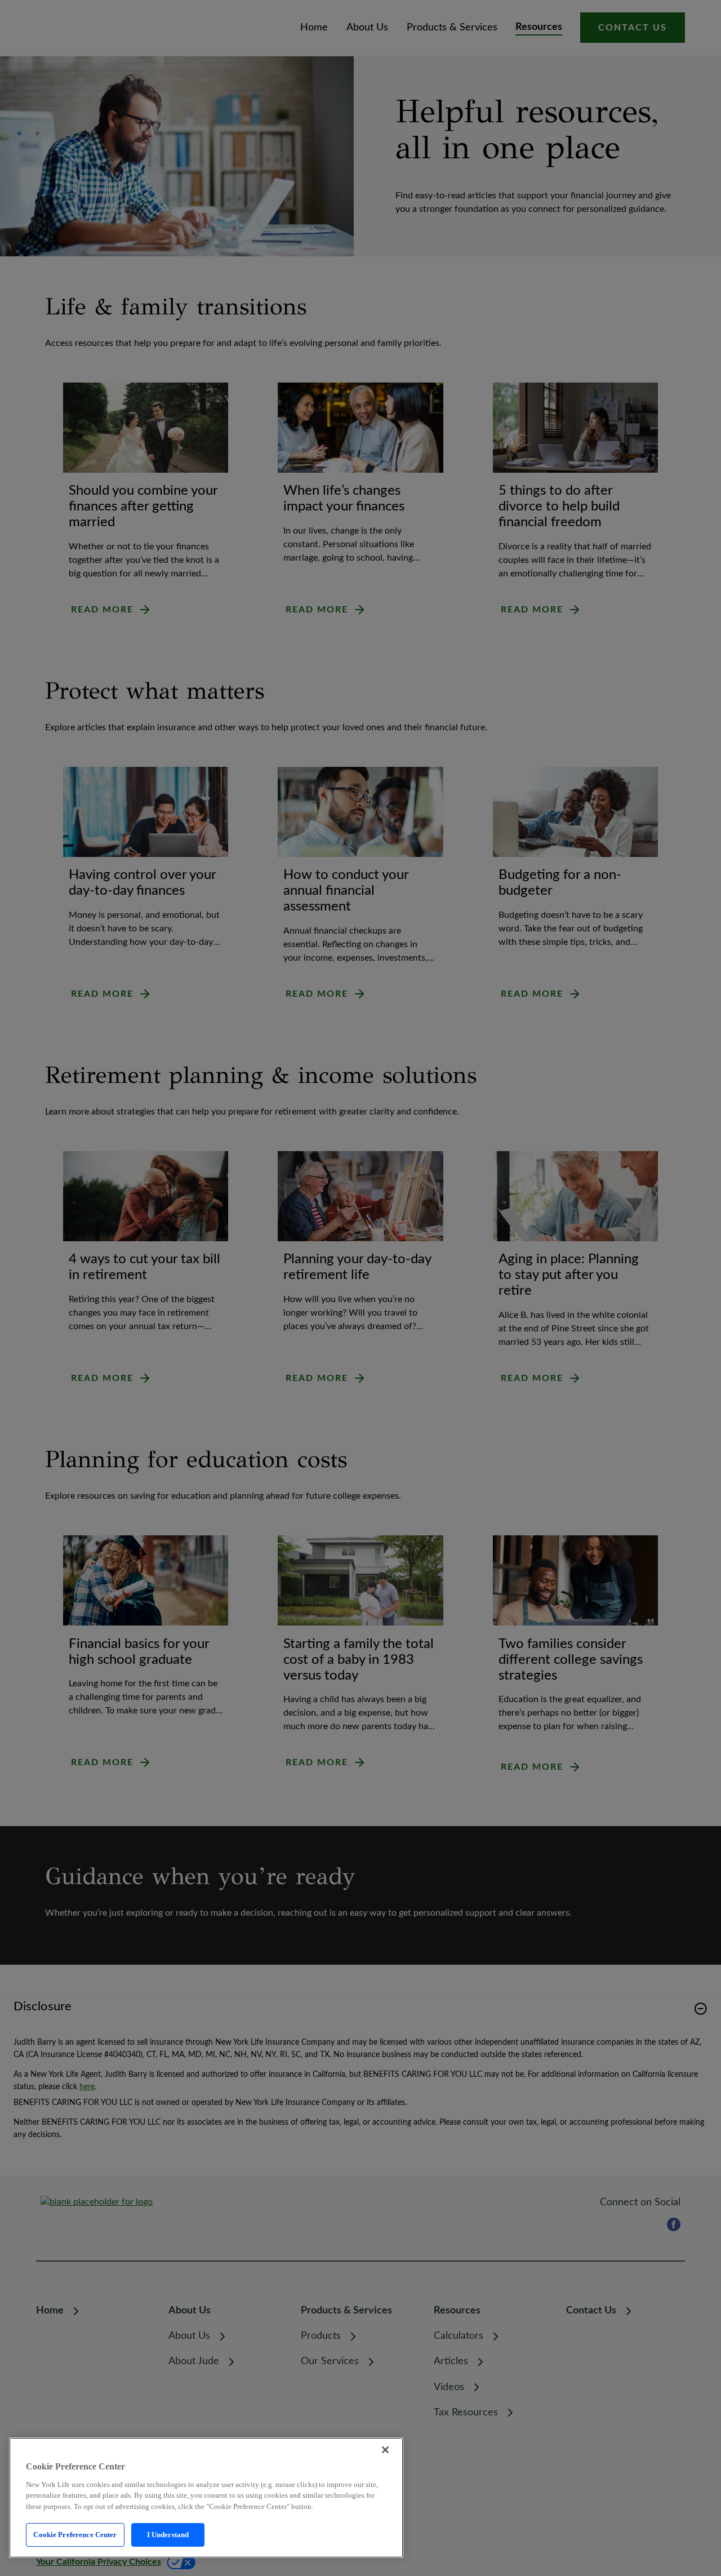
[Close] (385, 2450)
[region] (206, 2498)
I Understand (168, 2535)
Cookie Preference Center (75, 2535)
